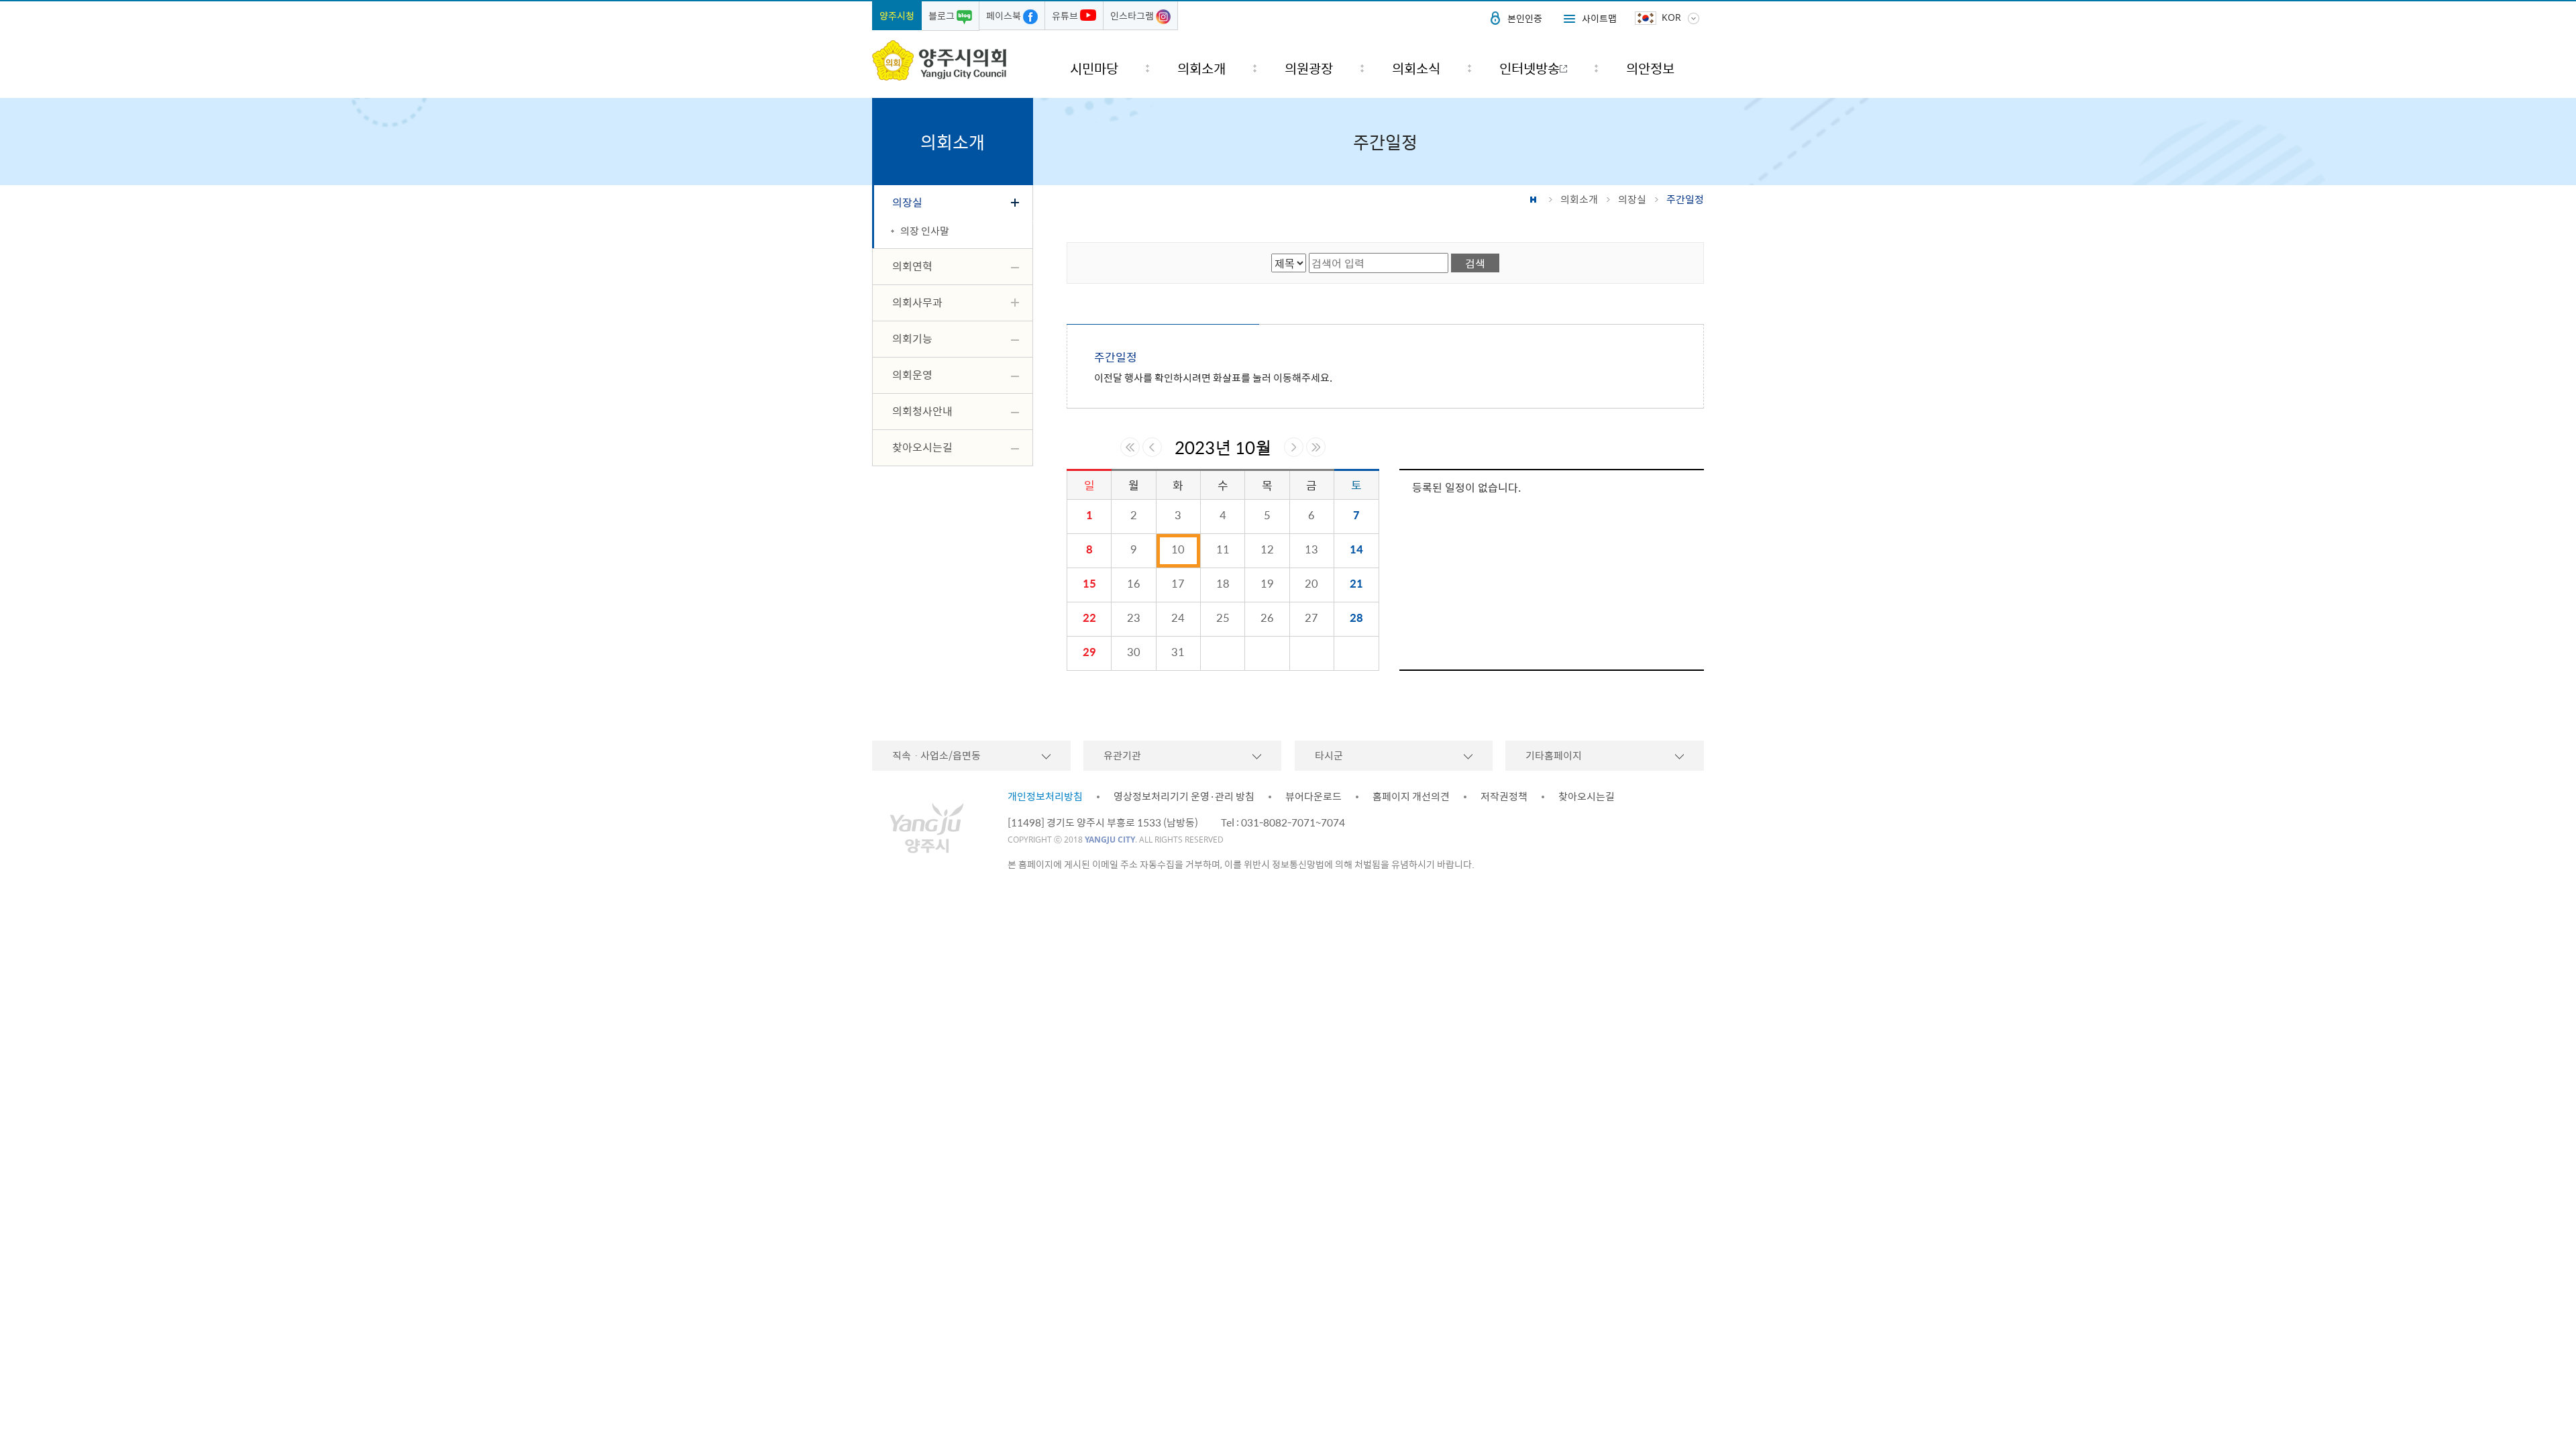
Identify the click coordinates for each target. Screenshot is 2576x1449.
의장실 (1632, 199)
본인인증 (1525, 18)
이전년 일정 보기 (1130, 447)
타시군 (1329, 755)
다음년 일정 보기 (1316, 447)
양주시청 (897, 15)
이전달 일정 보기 (1152, 447)
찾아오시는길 (1587, 796)
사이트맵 (1599, 18)
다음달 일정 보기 (1294, 447)
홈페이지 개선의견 (1411, 796)
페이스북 (1005, 15)
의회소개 (1579, 199)
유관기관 (1122, 755)
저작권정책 (1504, 796)
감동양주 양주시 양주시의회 (939, 60)
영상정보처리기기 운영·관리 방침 (1184, 796)
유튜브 (1066, 15)
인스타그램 (1133, 15)
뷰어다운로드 (1313, 796)
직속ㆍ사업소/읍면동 (936, 755)
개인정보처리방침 (1045, 796)
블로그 (943, 15)
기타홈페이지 (1554, 755)
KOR (1671, 17)
